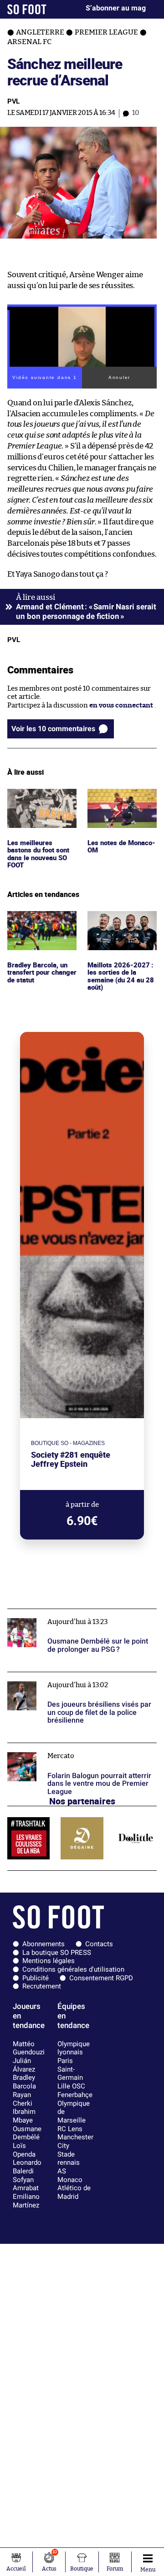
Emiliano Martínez (26, 2201)
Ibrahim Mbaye (24, 2116)
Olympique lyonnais (74, 2048)
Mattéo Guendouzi (29, 2048)
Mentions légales (49, 1961)
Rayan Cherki (23, 2099)
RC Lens (70, 2129)
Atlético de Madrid (74, 2192)
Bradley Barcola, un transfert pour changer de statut (38, 923)
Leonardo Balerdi (27, 2167)
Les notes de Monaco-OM (108, 797)
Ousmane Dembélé (27, 2133)
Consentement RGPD (101, 1978)
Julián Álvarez (24, 2065)
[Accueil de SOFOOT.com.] (27, 9)
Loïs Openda (24, 2150)
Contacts (99, 1944)
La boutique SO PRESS (57, 1953)
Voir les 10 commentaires (53, 729)
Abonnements (44, 1944)
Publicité (36, 1978)
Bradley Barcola (24, 2082)
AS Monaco (70, 2175)
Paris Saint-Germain (70, 2069)
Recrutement (42, 1986)
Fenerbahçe (75, 2095)
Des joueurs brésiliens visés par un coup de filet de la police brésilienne (76, 1680)
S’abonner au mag (116, 8)
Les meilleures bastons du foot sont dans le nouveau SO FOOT (40, 805)
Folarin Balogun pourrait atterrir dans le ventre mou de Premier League (72, 1751)
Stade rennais (69, 2159)
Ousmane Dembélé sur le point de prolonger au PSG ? (78, 1617)
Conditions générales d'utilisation (73, 1969)
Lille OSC (71, 2086)
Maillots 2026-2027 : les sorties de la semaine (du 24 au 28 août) (121, 928)
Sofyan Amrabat (26, 2184)
